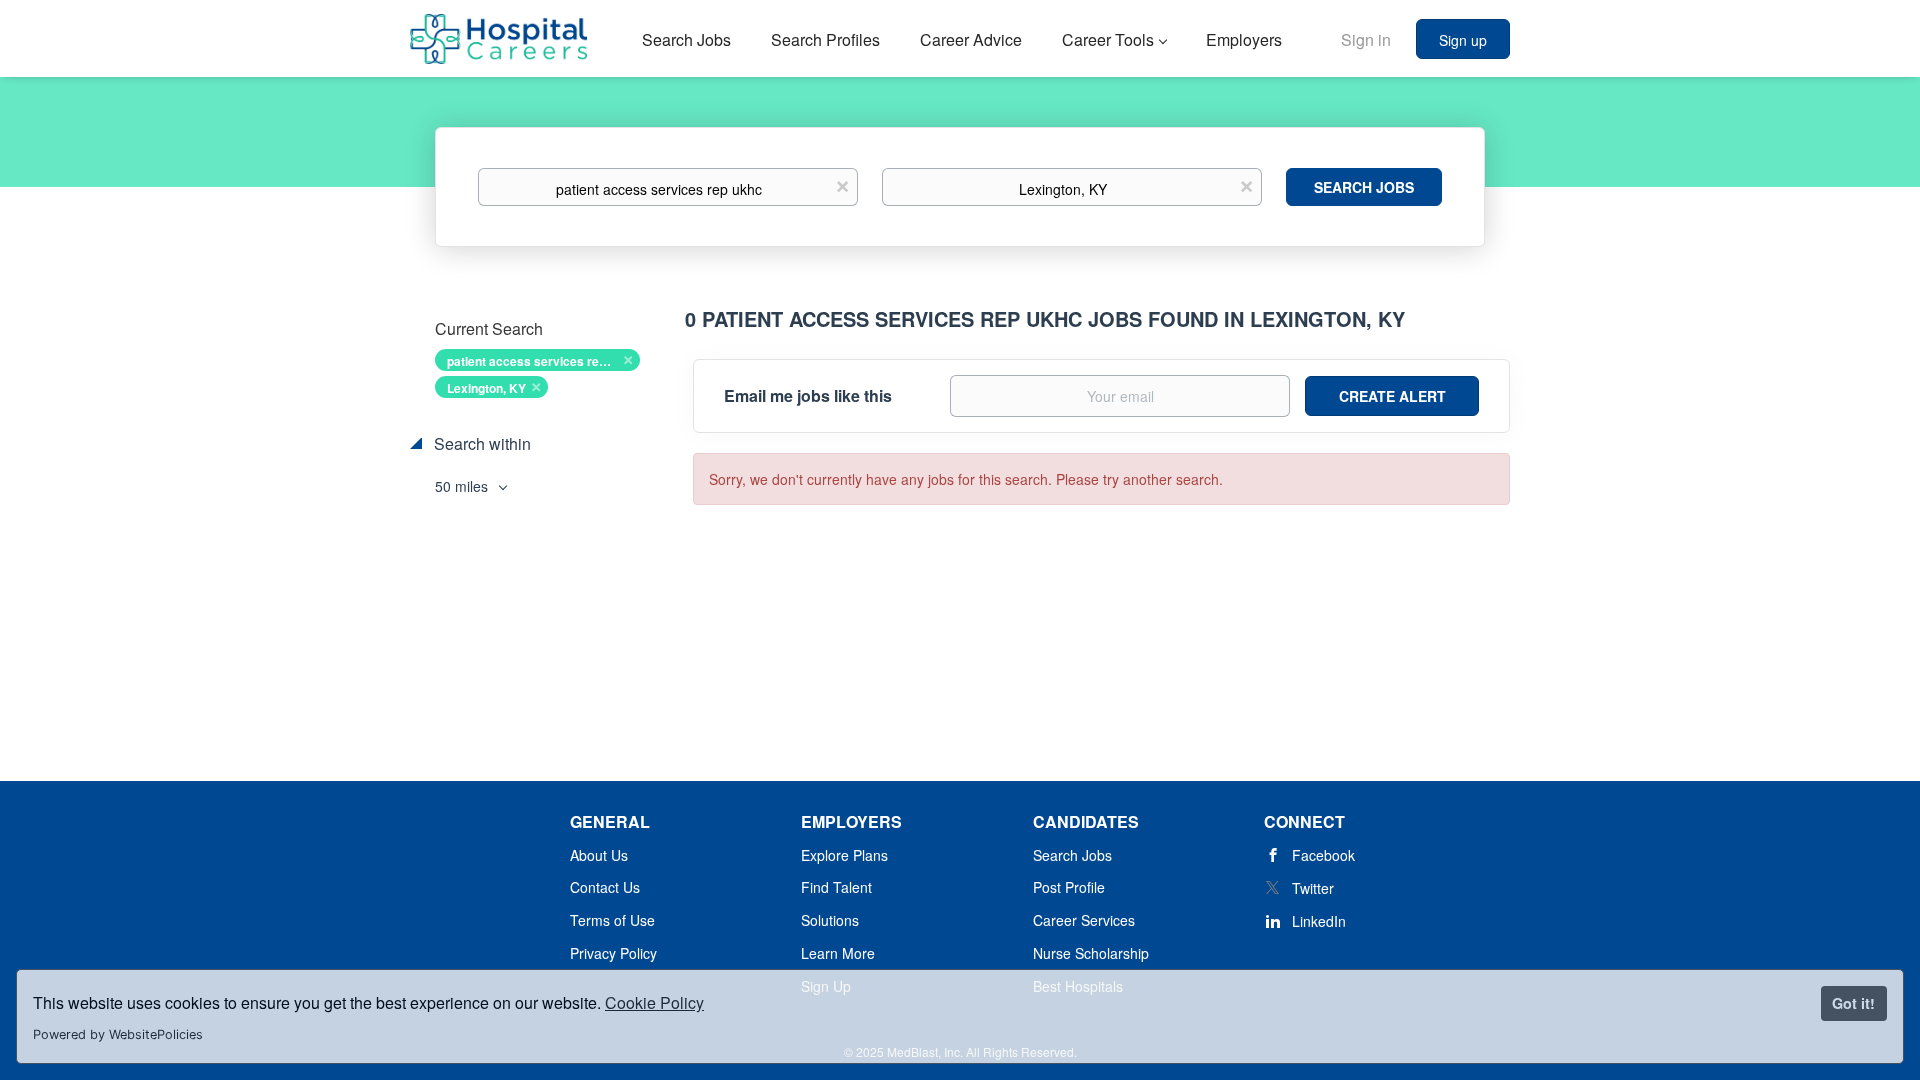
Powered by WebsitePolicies (118, 1034)
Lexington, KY (486, 388)
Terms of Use (612, 920)
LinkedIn (1319, 921)
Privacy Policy (613, 953)
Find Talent (836, 887)
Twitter (1313, 888)
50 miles (463, 486)
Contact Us (605, 887)
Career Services (1084, 920)
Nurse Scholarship (1091, 953)
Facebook (1323, 855)
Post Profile (1069, 887)
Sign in (1366, 39)
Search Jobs (1364, 187)
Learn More (838, 953)
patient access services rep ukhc (542, 361)
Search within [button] (480, 444)
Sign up (1463, 40)
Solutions (830, 920)
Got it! (1853, 1003)
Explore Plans (844, 855)
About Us (599, 855)
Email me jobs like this (808, 396)
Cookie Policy (654, 1002)
